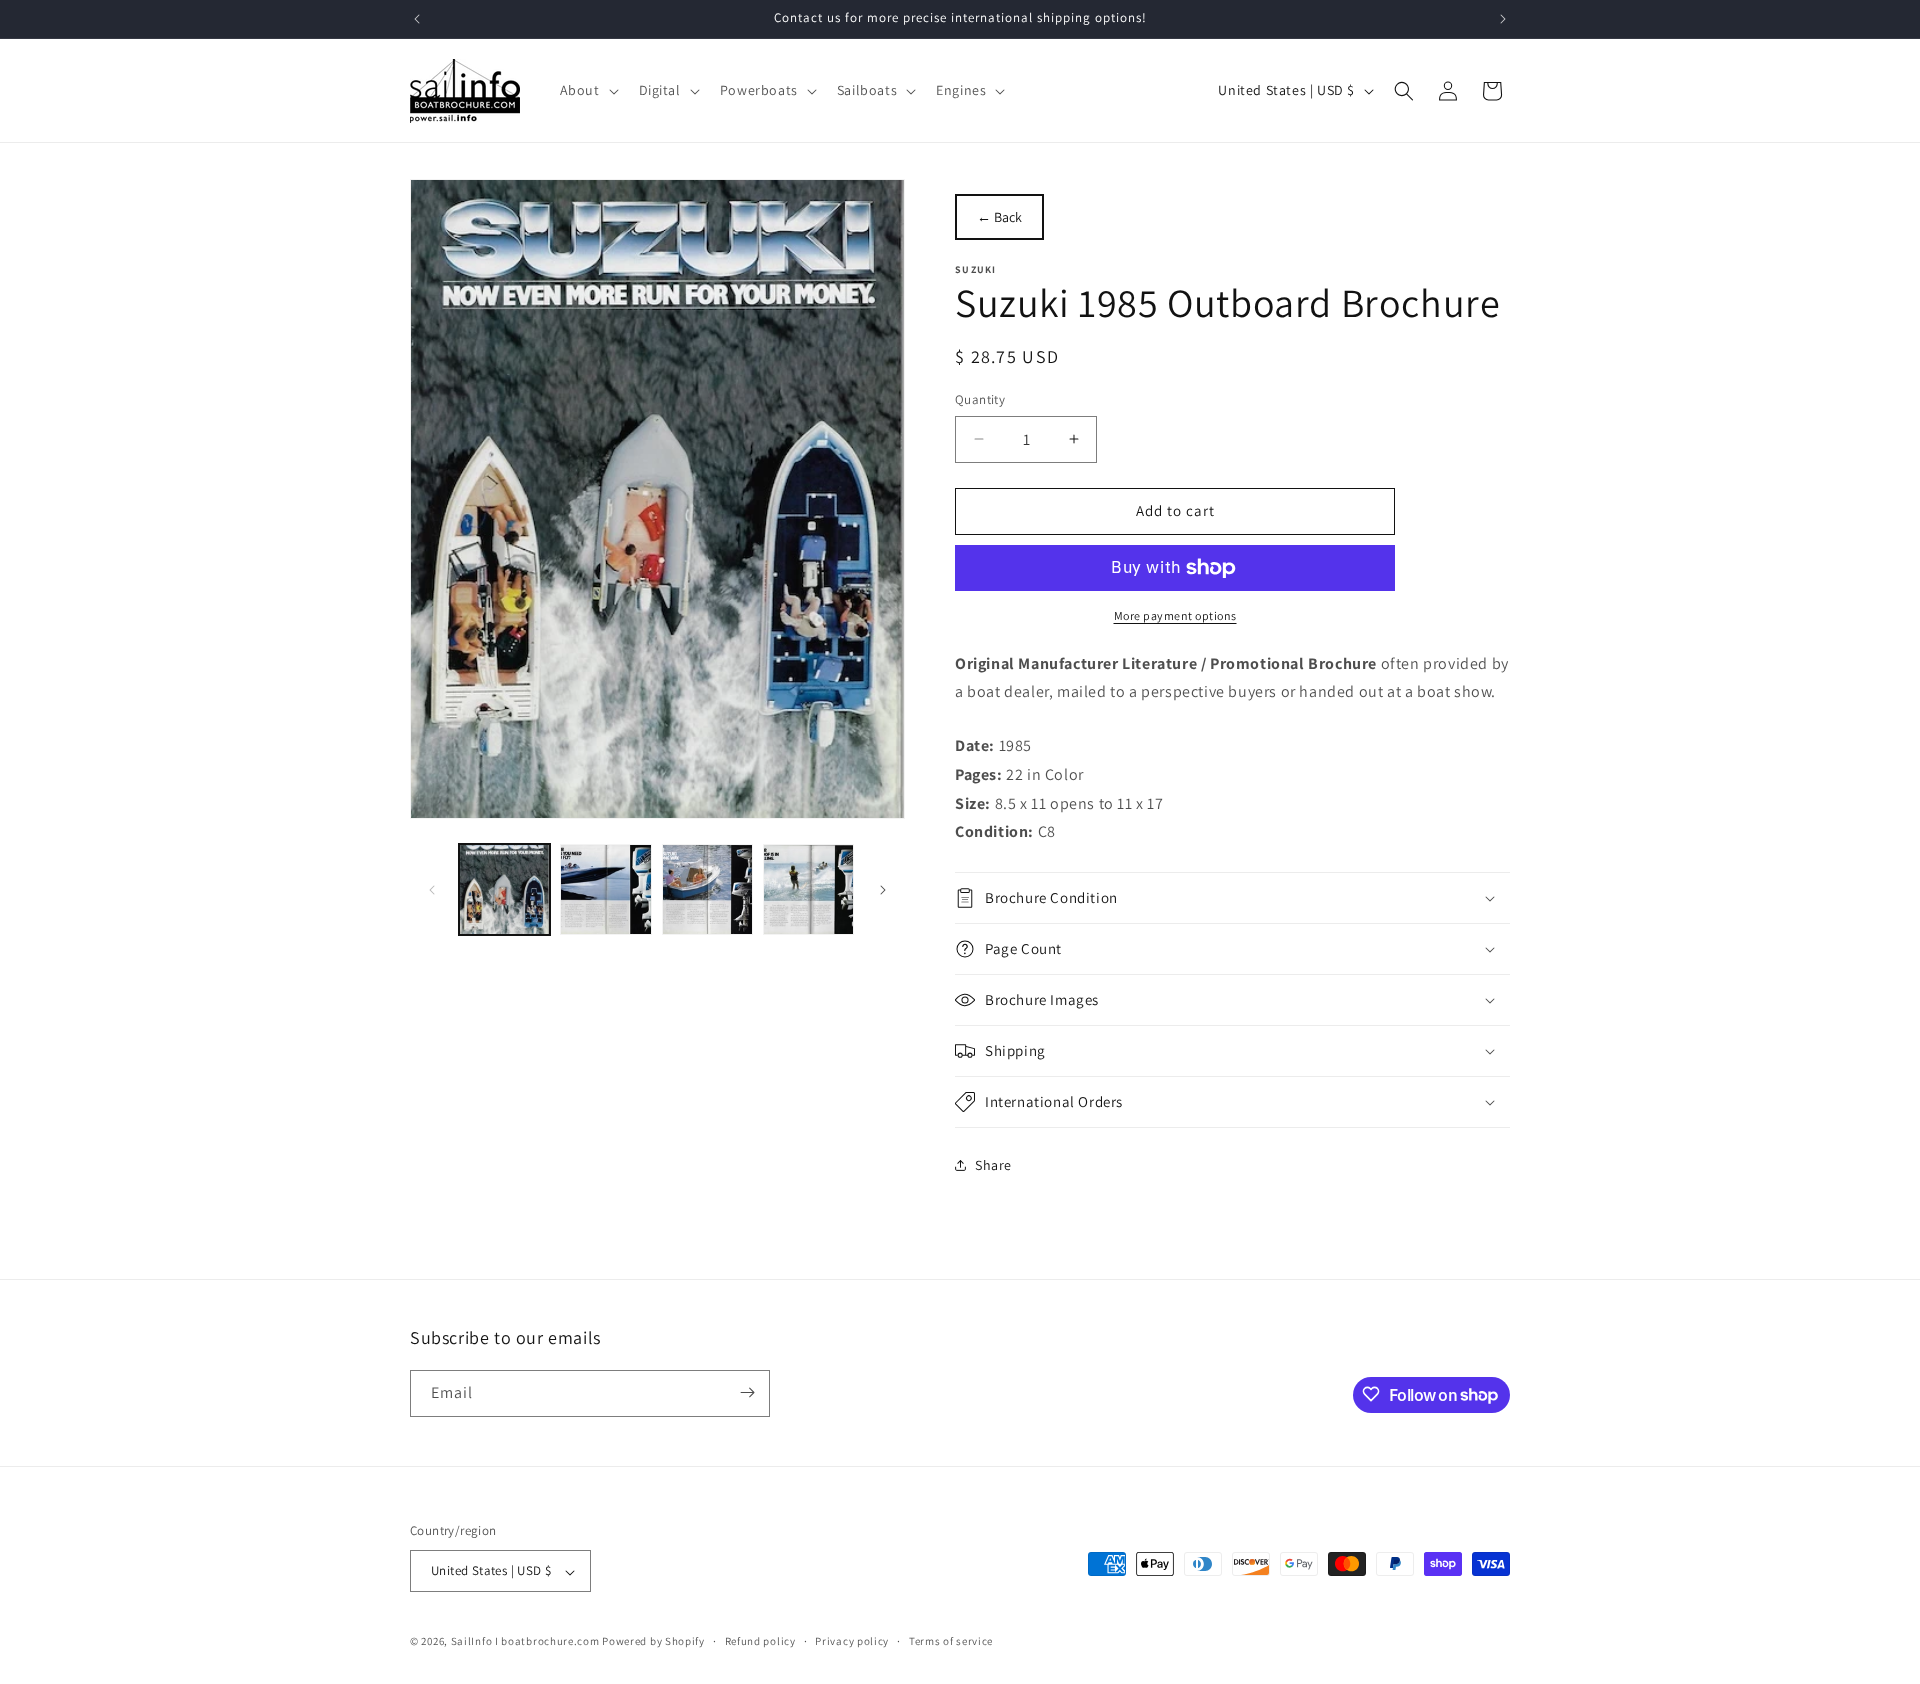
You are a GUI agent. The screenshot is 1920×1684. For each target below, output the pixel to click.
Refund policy (760, 1641)
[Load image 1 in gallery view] (504, 889)
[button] (587, 90)
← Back (999, 217)
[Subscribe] (747, 1392)
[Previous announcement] (417, 19)
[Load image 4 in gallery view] (808, 889)
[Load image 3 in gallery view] (707, 889)
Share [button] (993, 1165)
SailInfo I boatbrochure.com (525, 1642)
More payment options (1175, 615)
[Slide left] (432, 890)
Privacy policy (852, 1641)
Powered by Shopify (653, 1642)
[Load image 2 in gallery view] (605, 889)
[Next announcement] (1503, 19)
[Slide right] (883, 890)
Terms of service (951, 1641)
